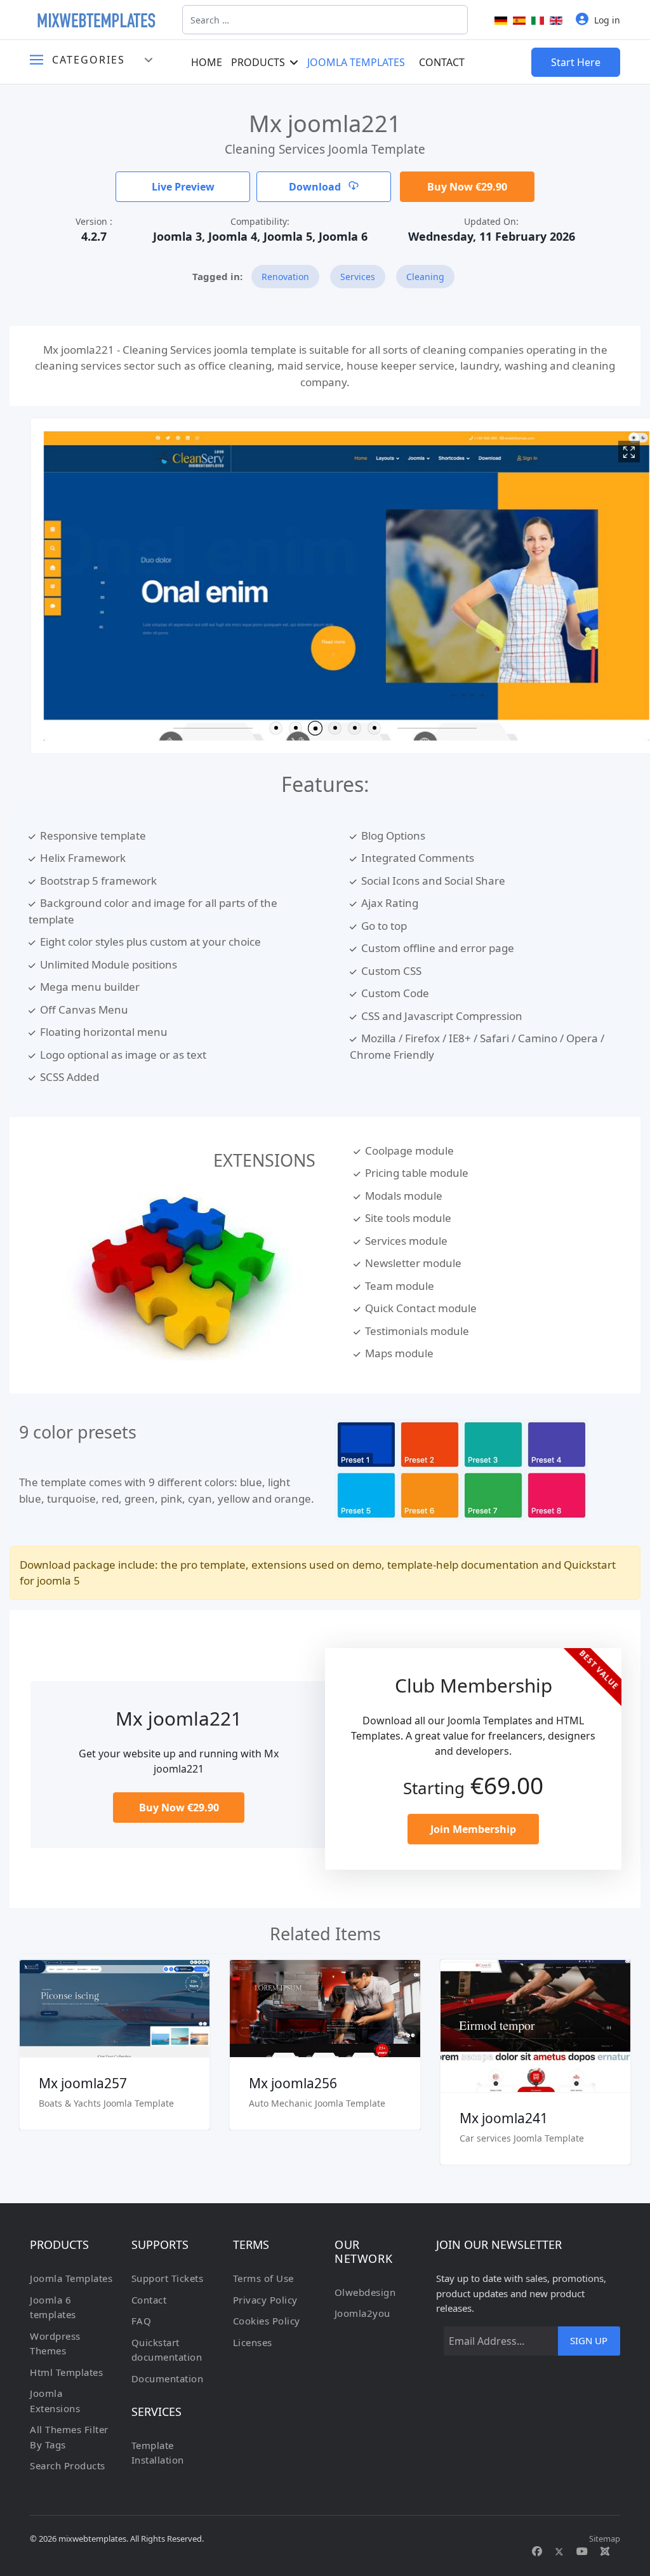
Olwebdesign (365, 2292)
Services (358, 277)
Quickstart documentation (167, 2350)
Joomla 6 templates (53, 2307)
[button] (276, 728)
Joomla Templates (356, 62)
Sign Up (589, 2340)
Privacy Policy (265, 2300)
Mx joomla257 (83, 2083)
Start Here (576, 62)
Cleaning (425, 277)
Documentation (168, 2378)
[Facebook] (537, 2551)
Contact (442, 62)
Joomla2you (362, 2313)
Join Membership (473, 1829)
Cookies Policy (267, 2321)
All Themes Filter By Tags (69, 2437)
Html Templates (66, 2372)
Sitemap (605, 2539)
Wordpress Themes (55, 2344)
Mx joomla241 (504, 2118)
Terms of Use (263, 2278)
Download (316, 187)
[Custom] (605, 2551)
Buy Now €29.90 (467, 187)
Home (207, 62)
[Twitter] (559, 2551)
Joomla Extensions (55, 2401)
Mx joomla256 (293, 2083)
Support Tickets (168, 2278)
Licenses (253, 2342)
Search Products (68, 2465)
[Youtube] (582, 2551)
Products (258, 62)
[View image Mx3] (607, 452)
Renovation (285, 277)
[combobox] (325, 20)
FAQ (142, 2321)
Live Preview (183, 187)
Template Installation (158, 2453)
